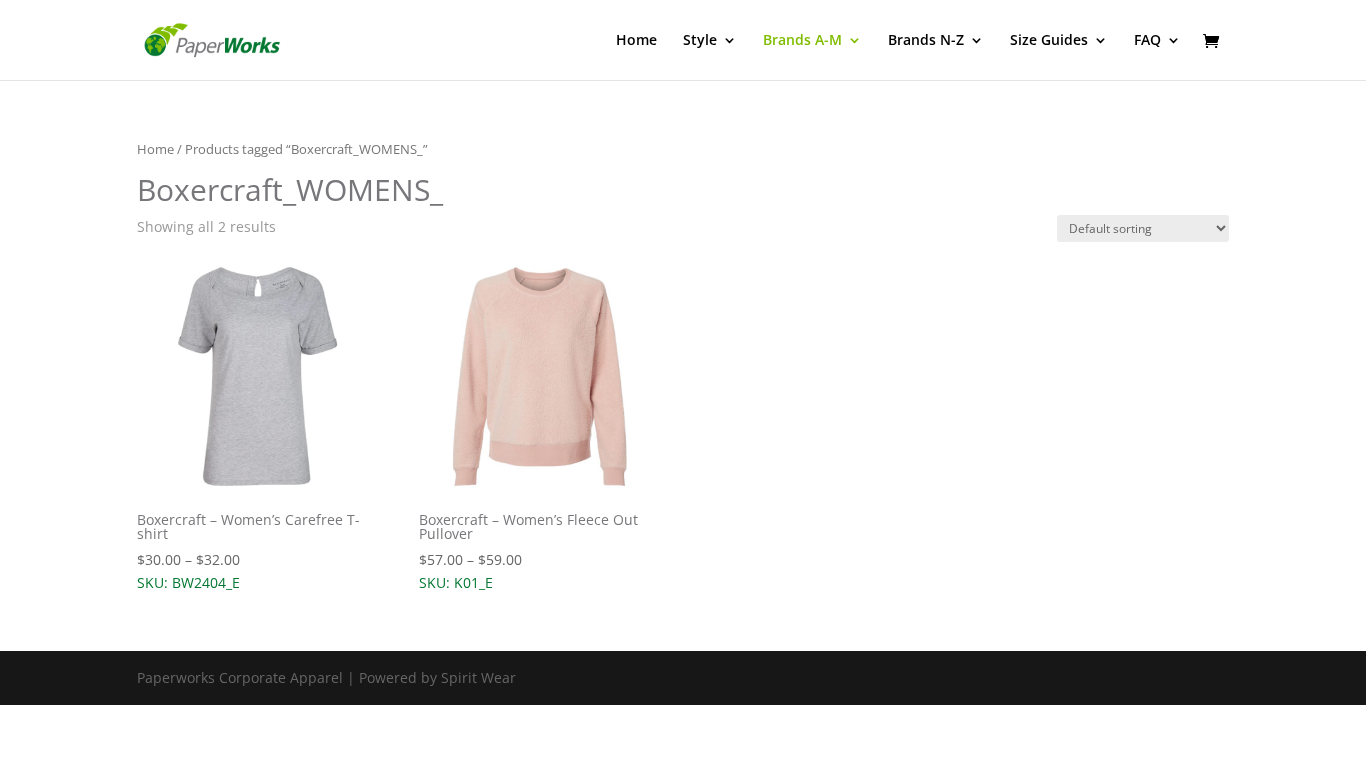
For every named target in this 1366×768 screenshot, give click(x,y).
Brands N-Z (926, 41)
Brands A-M (802, 41)
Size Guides (1049, 41)
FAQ (1147, 41)
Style (700, 41)
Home (636, 41)
